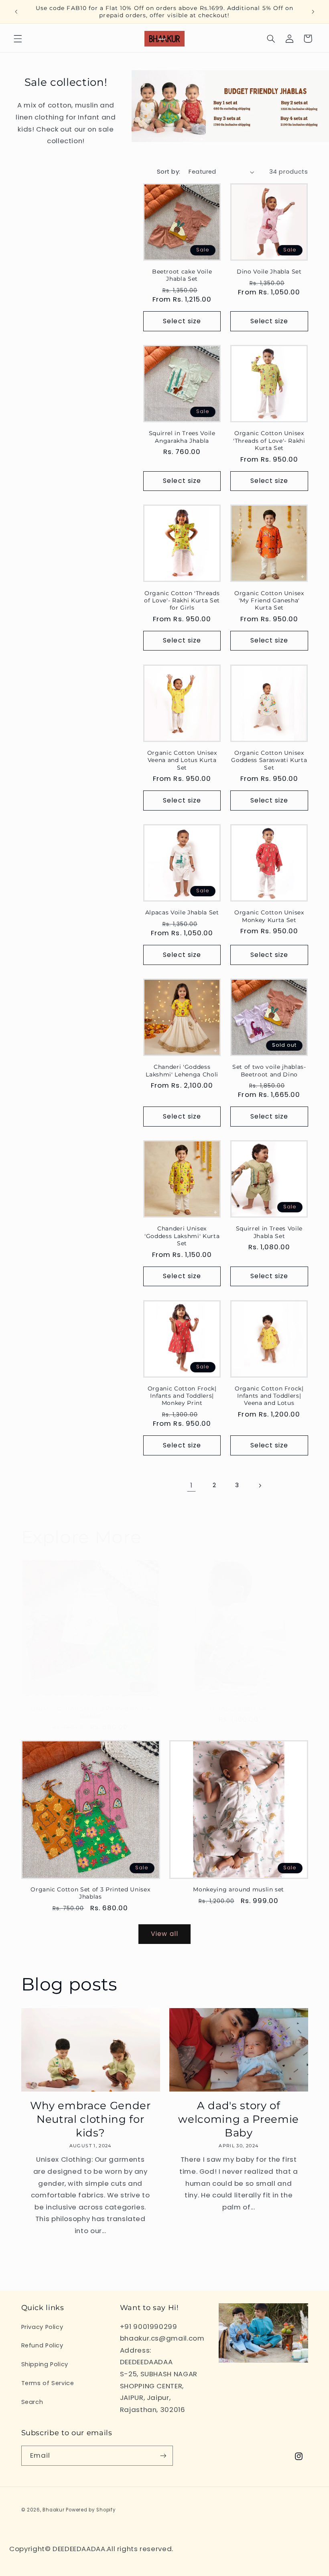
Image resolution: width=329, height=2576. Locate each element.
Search (32, 2402)
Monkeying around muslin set (239, 1889)
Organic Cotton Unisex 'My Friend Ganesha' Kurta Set (269, 601)
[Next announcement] (313, 12)
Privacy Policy (42, 2327)
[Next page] (260, 1486)
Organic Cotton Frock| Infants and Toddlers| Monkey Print (182, 1396)
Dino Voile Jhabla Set (269, 272)
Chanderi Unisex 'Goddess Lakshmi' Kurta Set (182, 1236)
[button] (18, 39)
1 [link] (191, 1485)
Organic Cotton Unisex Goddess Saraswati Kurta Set (269, 760)
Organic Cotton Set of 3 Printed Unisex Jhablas (90, 1712)
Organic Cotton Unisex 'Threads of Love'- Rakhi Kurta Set (269, 441)
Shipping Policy (45, 2364)
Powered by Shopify (91, 2510)
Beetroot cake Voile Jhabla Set (182, 275)
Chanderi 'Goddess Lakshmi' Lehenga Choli (182, 1070)
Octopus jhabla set (239, 1709)
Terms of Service (48, 2383)
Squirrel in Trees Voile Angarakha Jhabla (182, 437)
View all (164, 1934)
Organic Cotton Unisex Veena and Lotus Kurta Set (182, 760)
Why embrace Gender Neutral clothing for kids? (90, 2119)
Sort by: (169, 172)
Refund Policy (42, 2345)
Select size (182, 321)
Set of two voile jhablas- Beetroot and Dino (269, 1070)
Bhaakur (53, 2510)
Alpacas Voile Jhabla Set (182, 912)
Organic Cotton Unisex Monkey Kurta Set (269, 916)
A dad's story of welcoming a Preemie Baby (239, 2119)
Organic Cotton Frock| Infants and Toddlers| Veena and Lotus (269, 1396)
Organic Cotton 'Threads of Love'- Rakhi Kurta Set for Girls (182, 601)
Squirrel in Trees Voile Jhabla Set (269, 1232)
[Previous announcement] (16, 12)
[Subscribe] (163, 2455)
